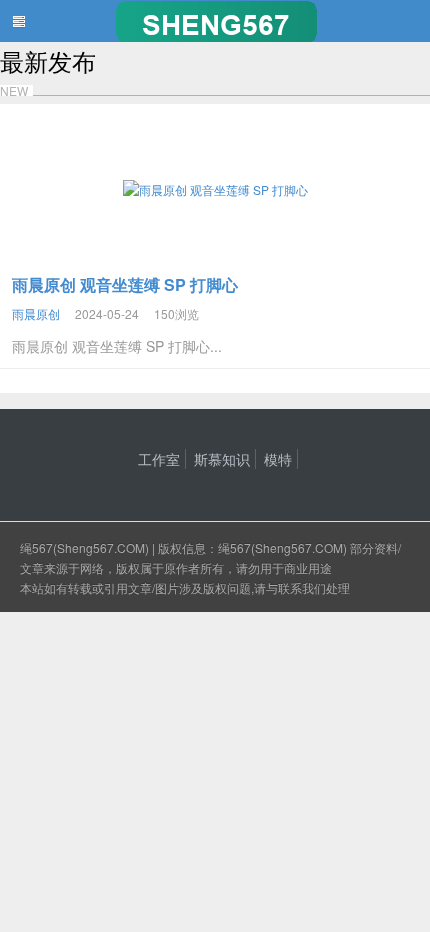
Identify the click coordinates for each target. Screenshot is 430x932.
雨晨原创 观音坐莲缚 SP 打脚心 (125, 284)
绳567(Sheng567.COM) (86, 547)
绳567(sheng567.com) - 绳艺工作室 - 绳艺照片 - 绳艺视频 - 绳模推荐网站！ (215, 21)
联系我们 (302, 587)
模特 (278, 459)
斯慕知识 (222, 459)
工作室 (159, 459)
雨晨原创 (36, 313)
